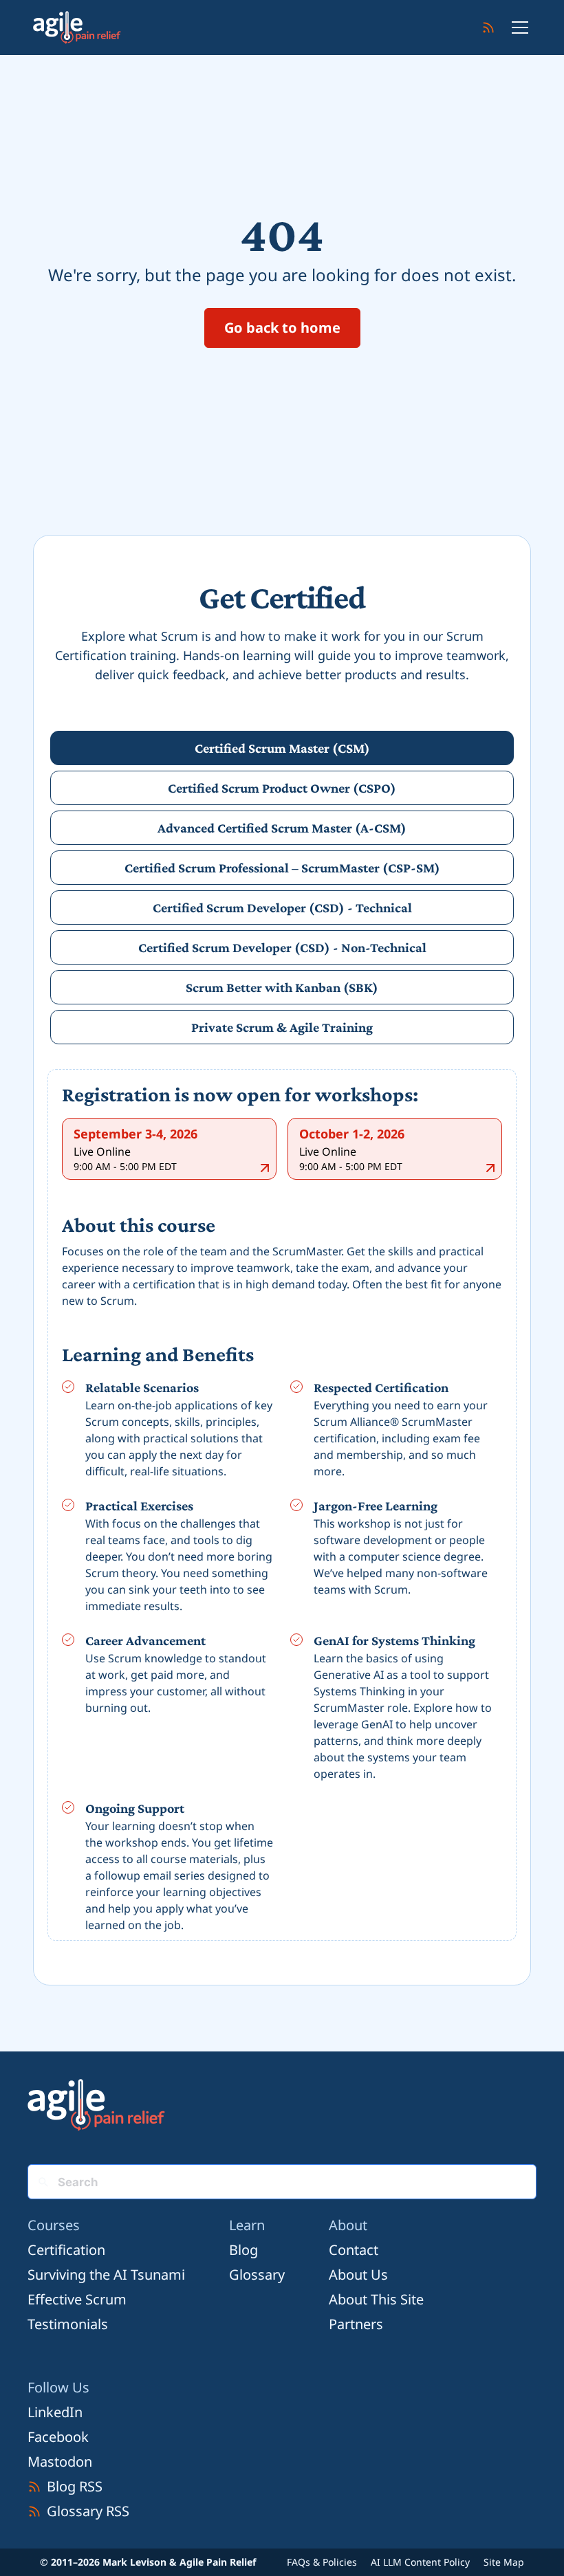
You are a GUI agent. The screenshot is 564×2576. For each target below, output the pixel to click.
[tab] (282, 748)
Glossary (257, 2275)
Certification (66, 2250)
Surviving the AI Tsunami (106, 2275)
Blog (243, 2250)
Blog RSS (75, 2486)
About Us (358, 2275)
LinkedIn (55, 2412)
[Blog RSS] (488, 27)
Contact (354, 2250)
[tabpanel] (282, 1508)
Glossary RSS (88, 2511)
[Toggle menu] (520, 27)
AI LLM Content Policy (420, 2562)
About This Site (376, 2299)
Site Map (504, 2562)
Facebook (58, 2437)
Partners (356, 2324)
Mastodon (60, 2462)
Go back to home (282, 328)
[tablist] (282, 888)
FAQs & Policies (322, 2562)
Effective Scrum (77, 2299)
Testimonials (68, 2324)
